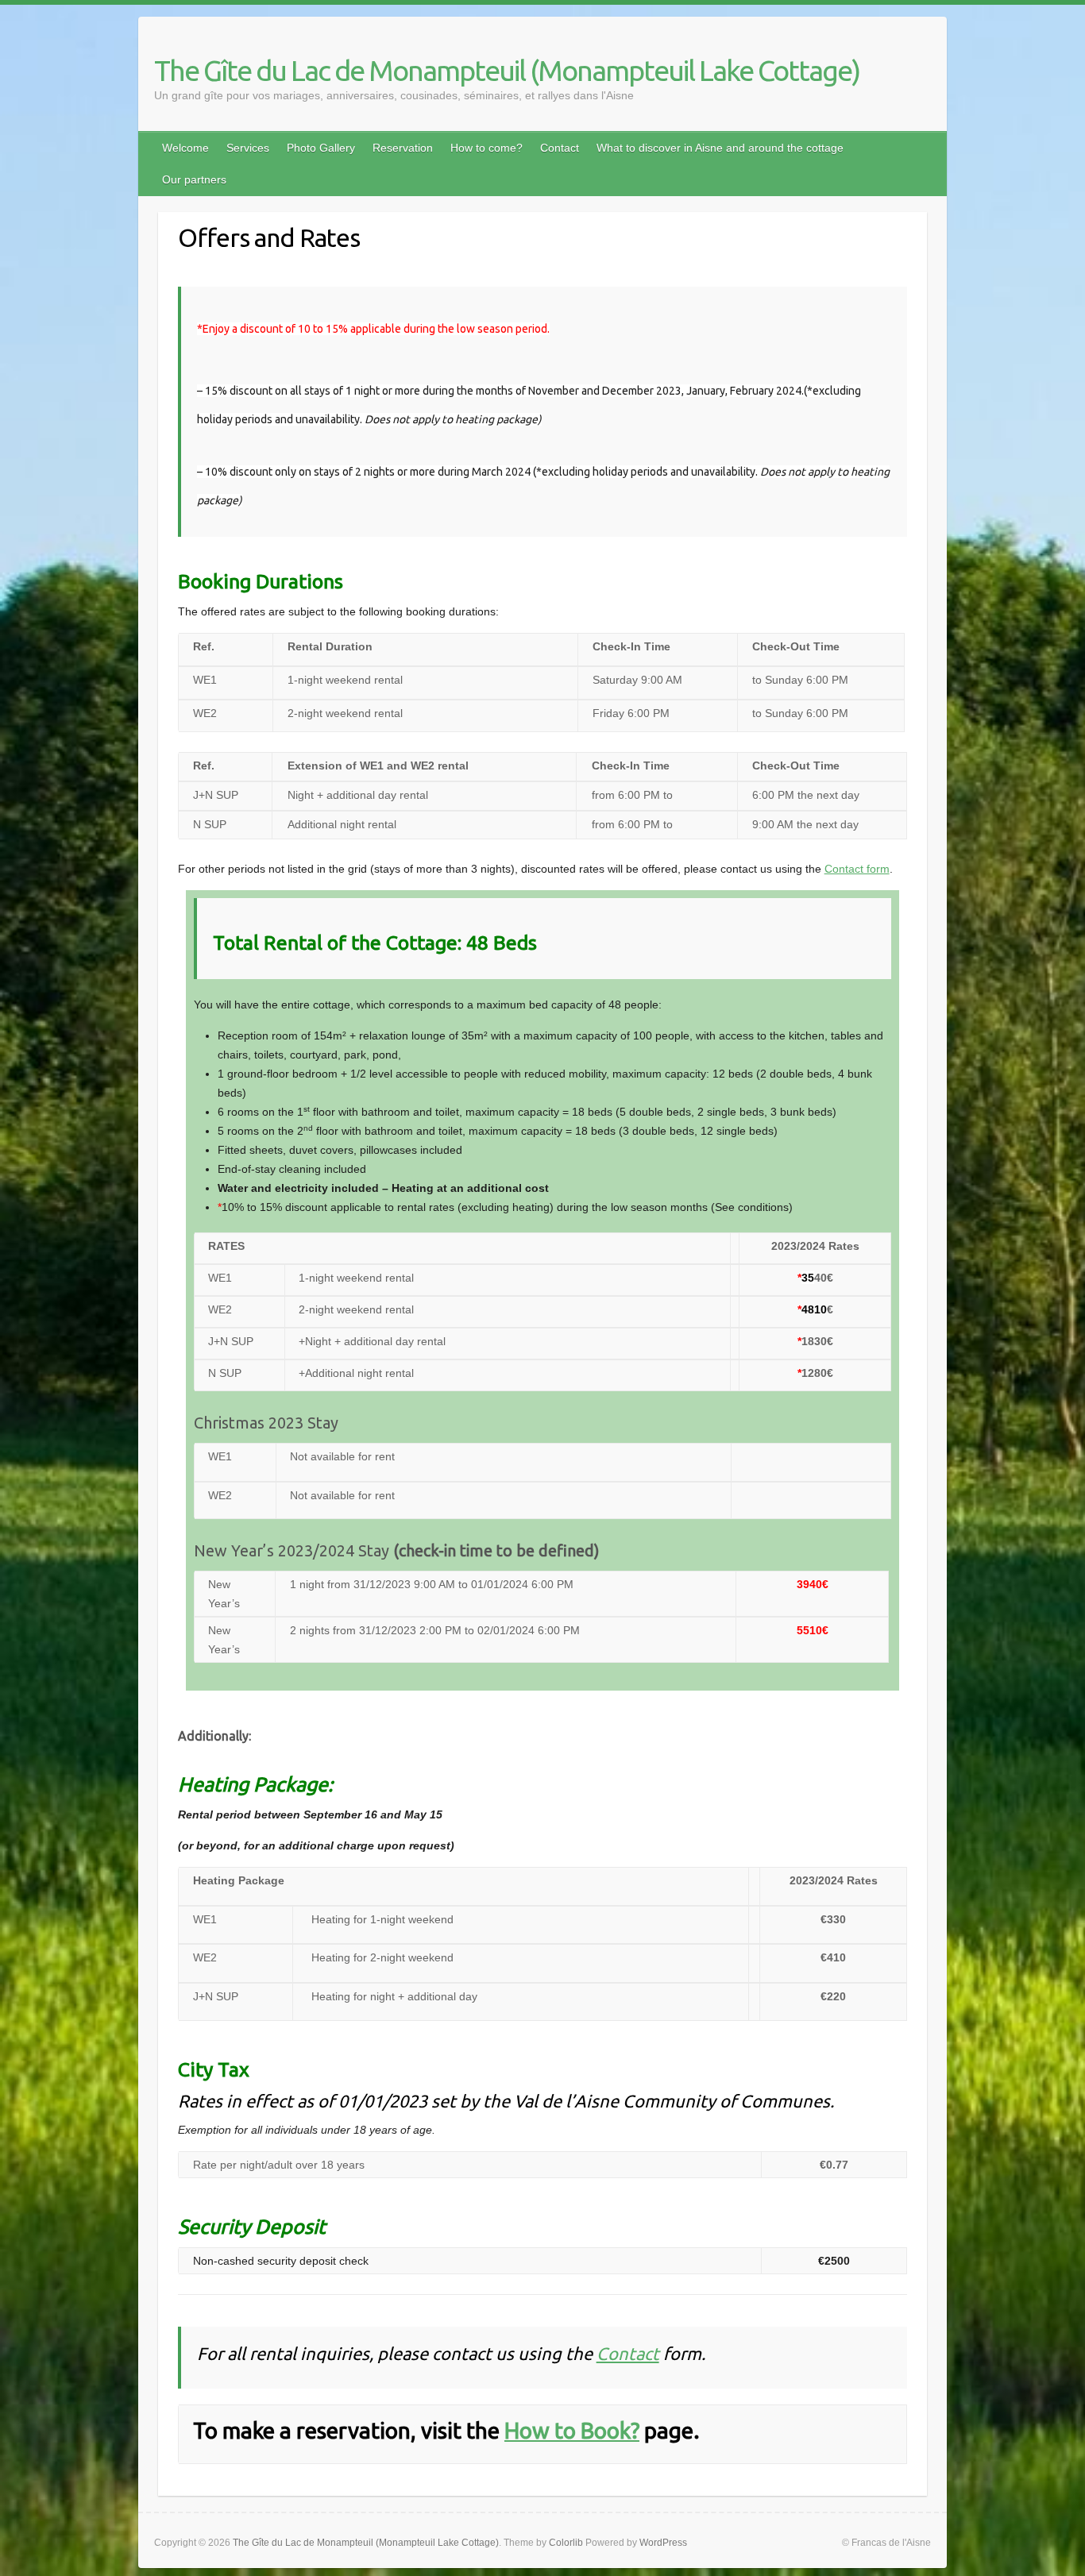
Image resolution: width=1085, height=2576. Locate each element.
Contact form (857, 869)
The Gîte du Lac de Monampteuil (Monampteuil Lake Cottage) (507, 70)
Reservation (403, 148)
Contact (560, 148)
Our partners (194, 179)
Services (248, 148)
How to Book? (572, 2430)
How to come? (487, 148)
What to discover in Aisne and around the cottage (720, 148)
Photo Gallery (321, 148)
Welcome (185, 148)
